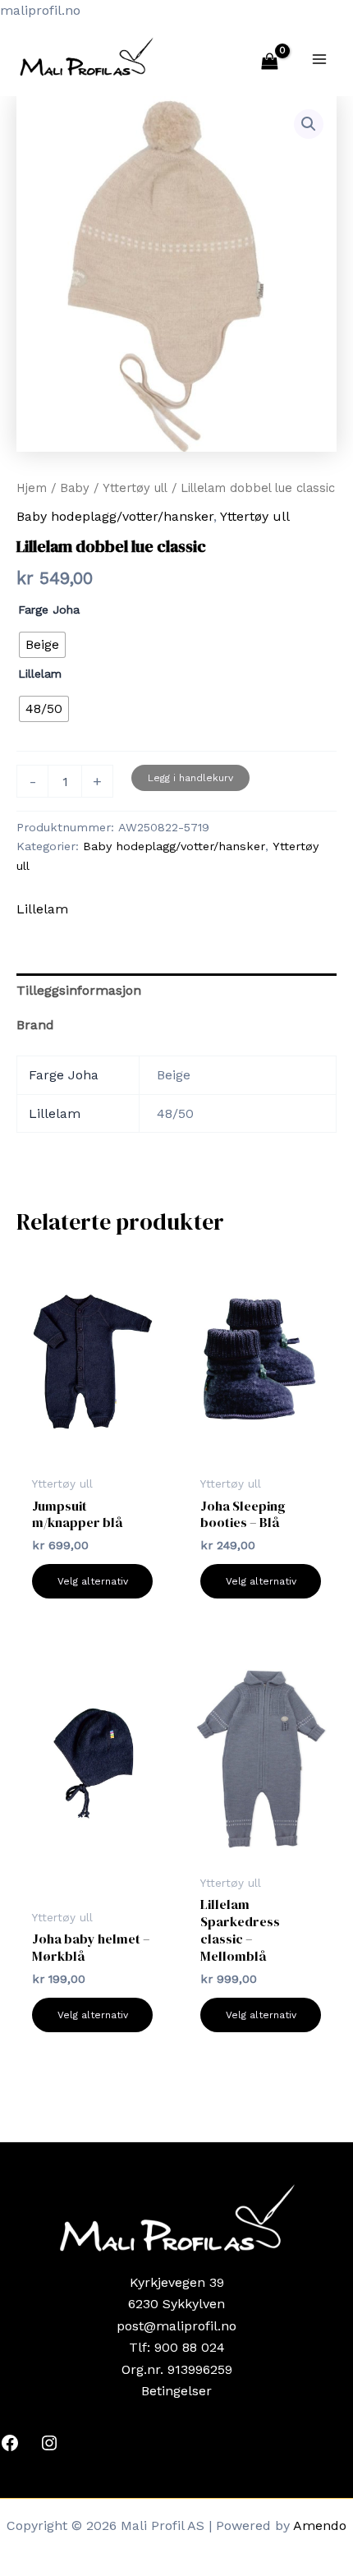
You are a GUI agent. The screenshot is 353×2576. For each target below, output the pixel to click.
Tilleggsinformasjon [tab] (79, 990)
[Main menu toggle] (319, 58)
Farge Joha (49, 609)
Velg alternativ (93, 1581)
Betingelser (176, 2391)
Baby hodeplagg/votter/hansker (115, 516)
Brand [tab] (35, 1025)
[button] (309, 124)
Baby (75, 488)
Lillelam (40, 674)
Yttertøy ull (135, 488)
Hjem (32, 488)
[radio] (42, 645)
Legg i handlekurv (190, 778)
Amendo (320, 2525)
